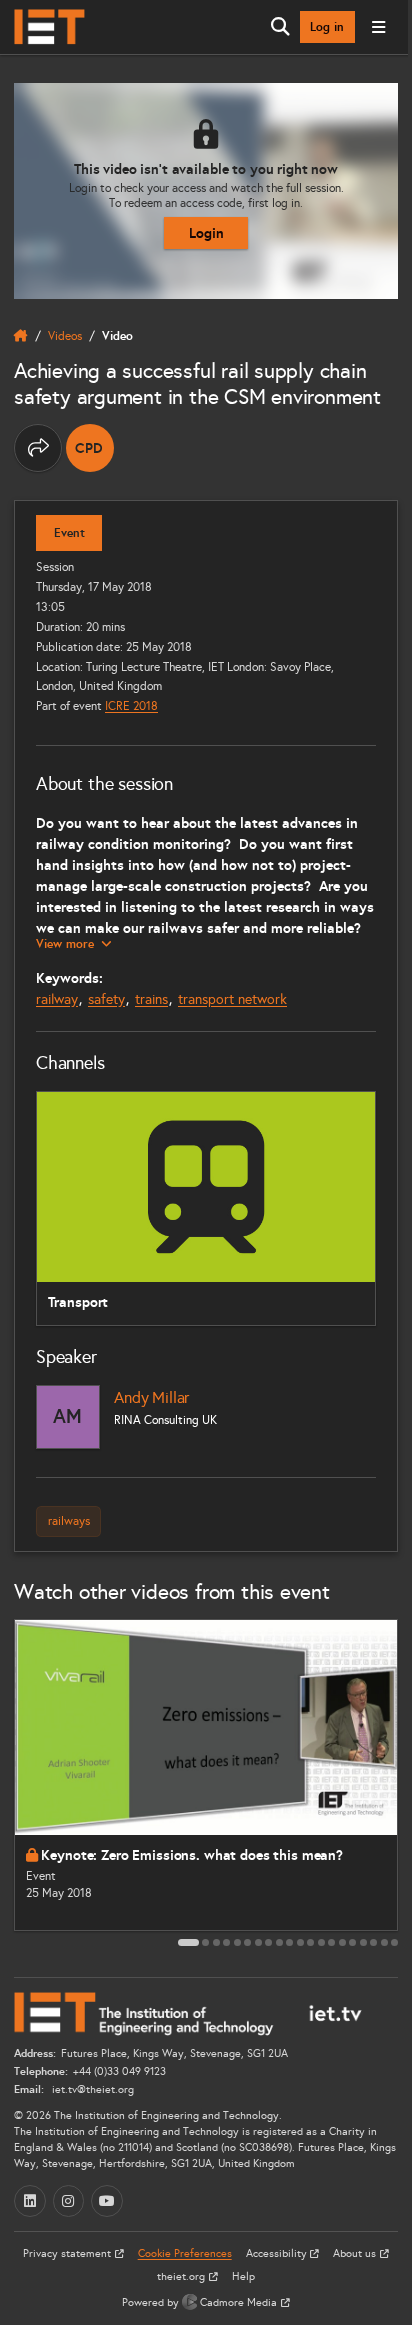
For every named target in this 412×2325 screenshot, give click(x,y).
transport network (232, 999)
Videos (65, 335)
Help (243, 2276)
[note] (90, 448)
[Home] (49, 27)
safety (106, 999)
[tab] (188, 1942)
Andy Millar (151, 1397)
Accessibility (278, 2253)
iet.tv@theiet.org (91, 2089)
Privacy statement (68, 2253)
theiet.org (182, 2276)
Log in (327, 27)
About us (356, 2253)
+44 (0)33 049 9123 (119, 2071)
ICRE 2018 (131, 705)
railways (69, 1520)
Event (69, 533)
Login (206, 233)
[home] (21, 336)
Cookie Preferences (185, 2253)
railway (57, 999)
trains (151, 999)
